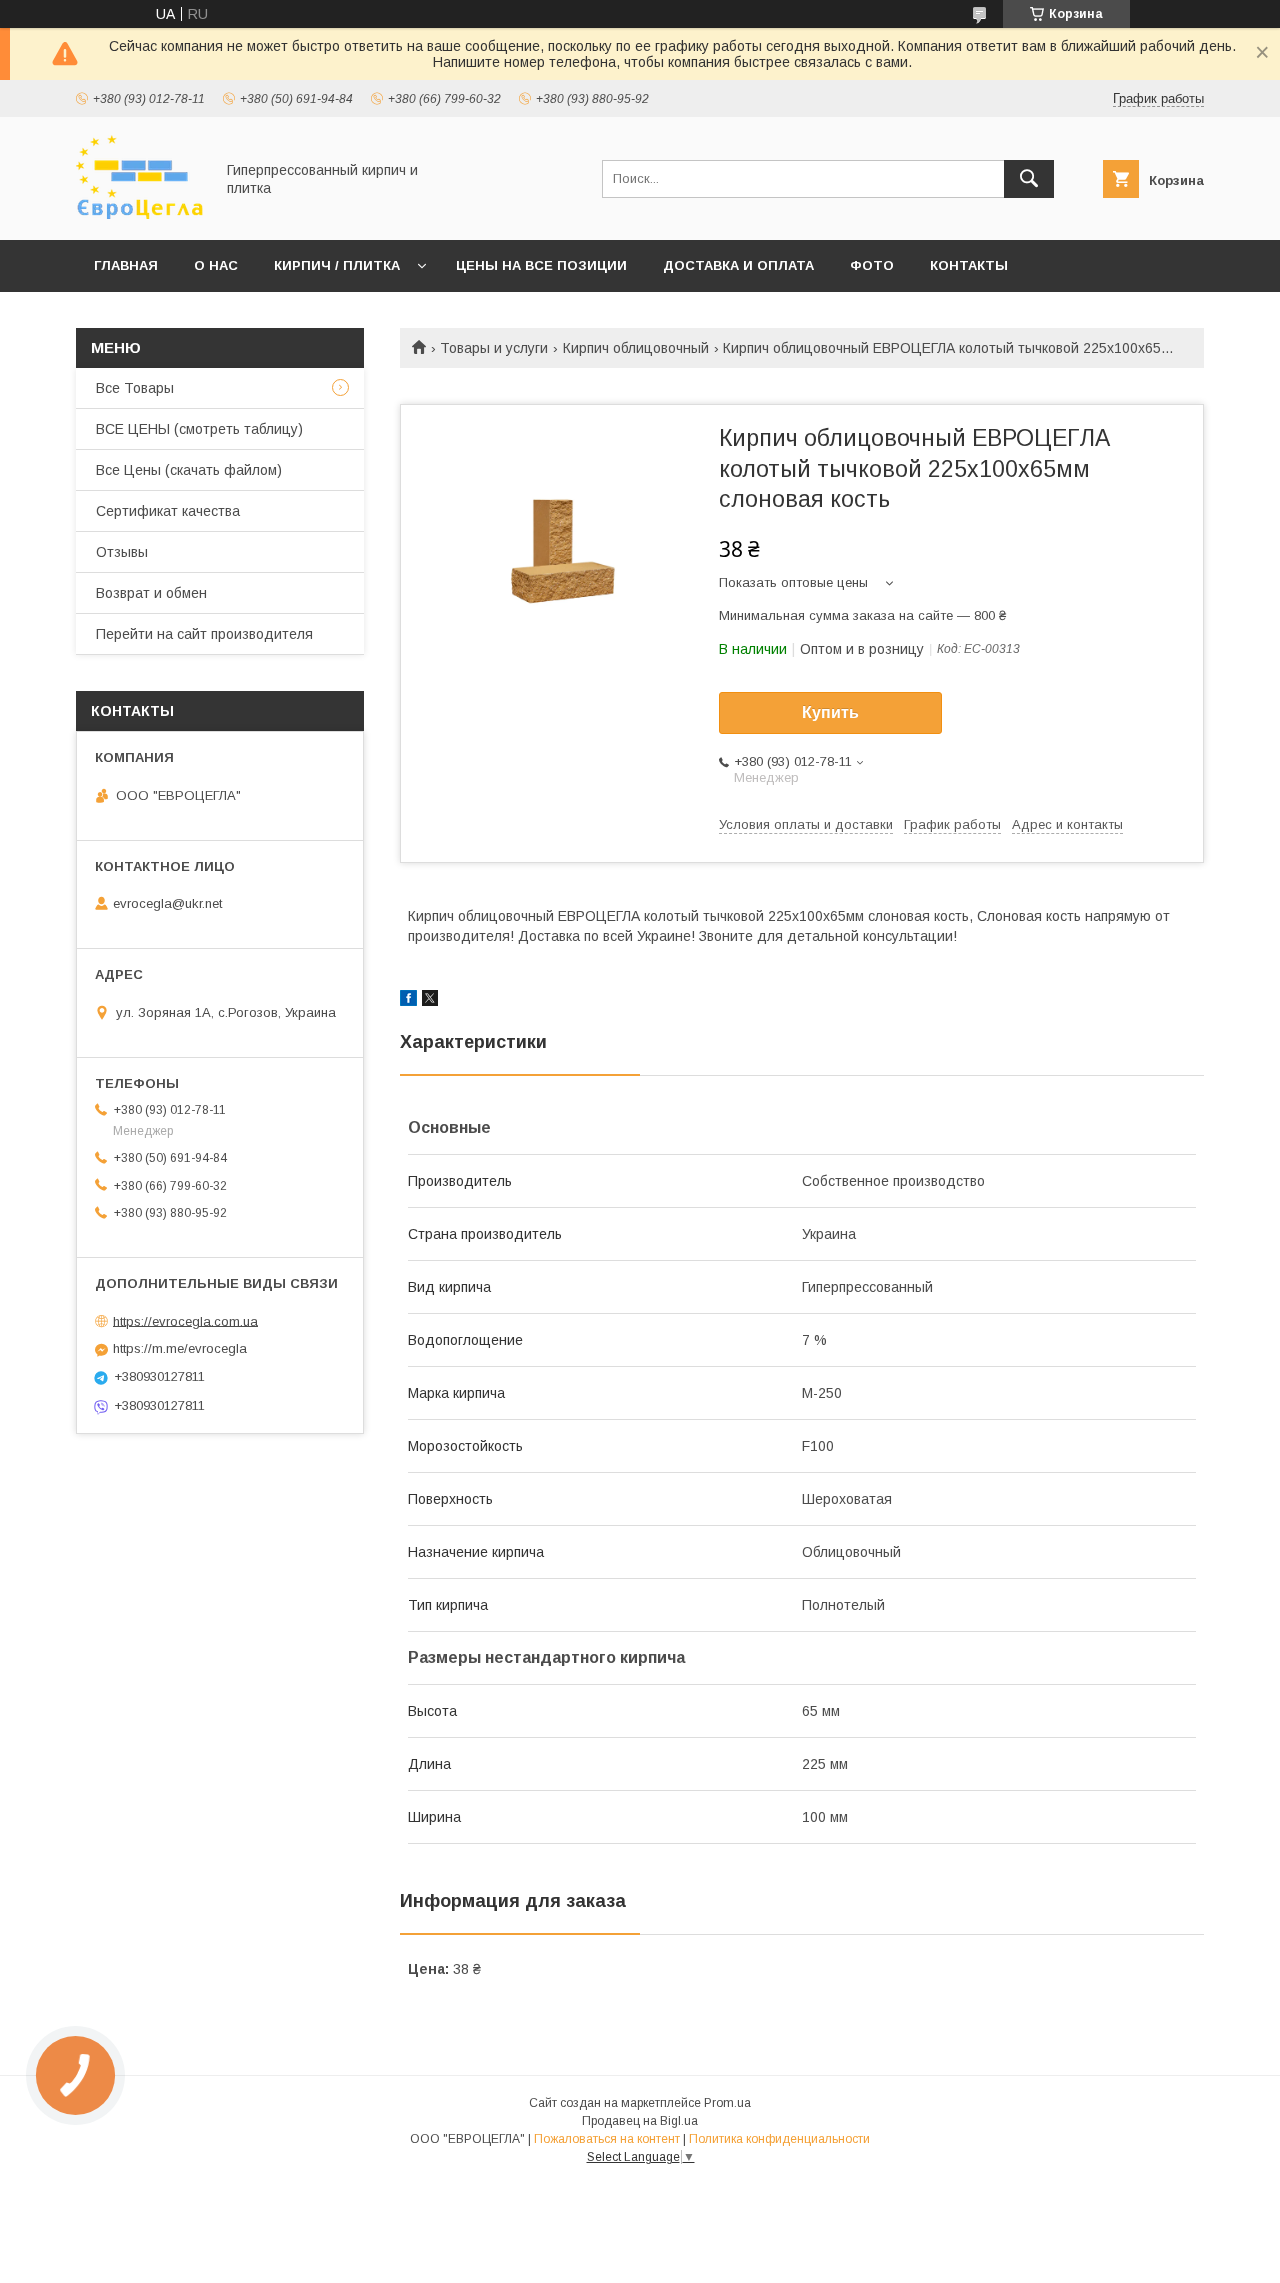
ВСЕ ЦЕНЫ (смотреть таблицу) (199, 429)
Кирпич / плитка (337, 265)
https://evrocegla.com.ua (185, 1320)
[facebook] (408, 1001)
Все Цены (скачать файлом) (189, 470)
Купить (830, 712)
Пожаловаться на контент (607, 2139)
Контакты (969, 265)
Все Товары (135, 388)
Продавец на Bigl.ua (640, 2121)
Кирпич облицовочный (636, 348)
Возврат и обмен (151, 593)
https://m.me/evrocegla (180, 1348)
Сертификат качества (168, 511)
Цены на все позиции (541, 265)
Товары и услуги (494, 348)
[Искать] (1029, 179)
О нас (216, 265)
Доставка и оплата (738, 265)
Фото (872, 265)
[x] (430, 1001)
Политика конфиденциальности (779, 2139)
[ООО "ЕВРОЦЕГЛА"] (139, 214)
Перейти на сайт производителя (204, 634)
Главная (126, 265)
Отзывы (122, 552)
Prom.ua (727, 2103)
